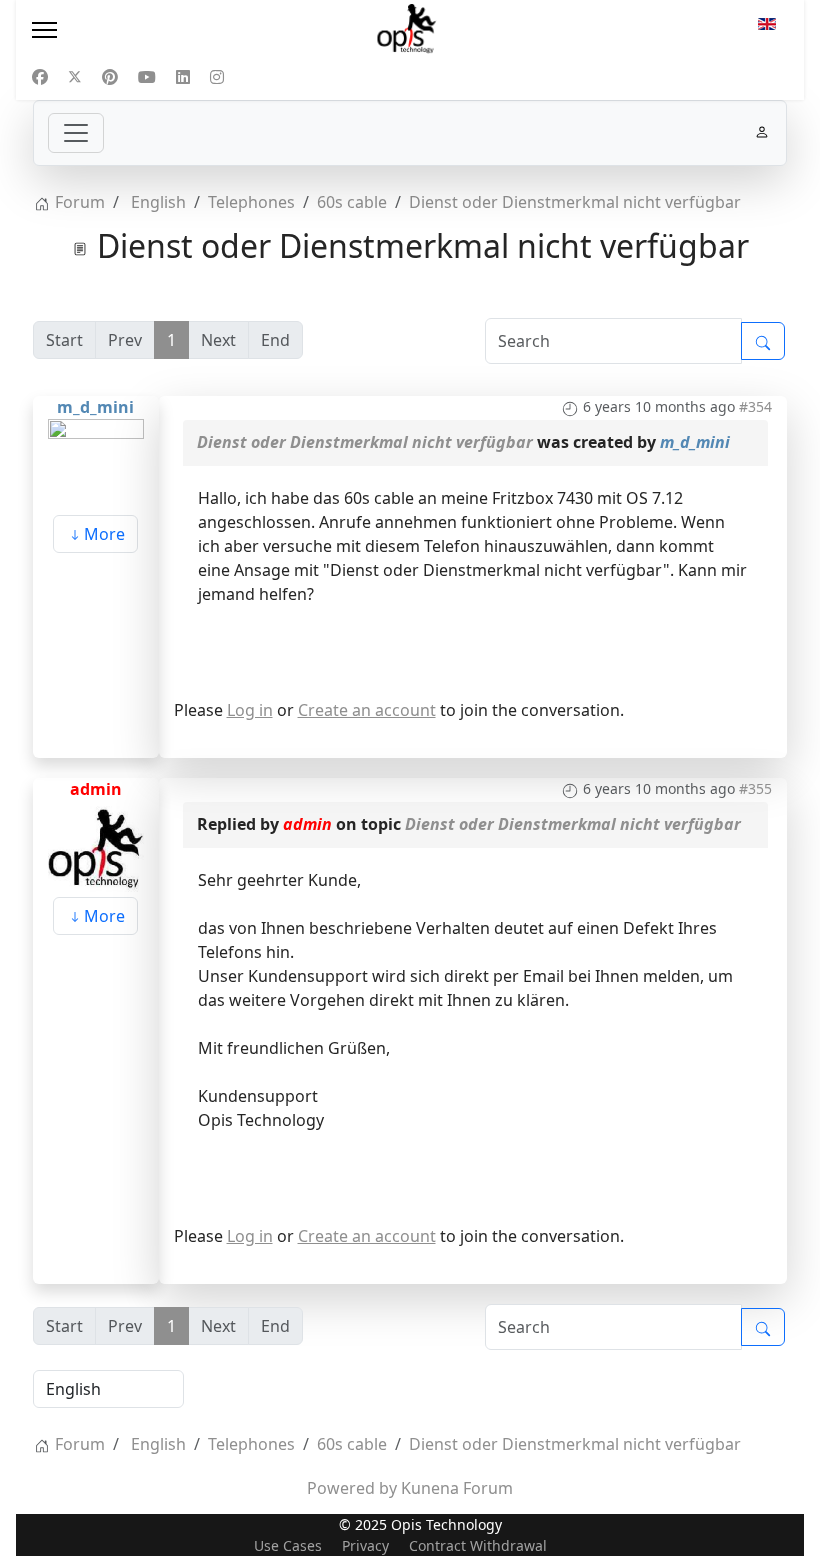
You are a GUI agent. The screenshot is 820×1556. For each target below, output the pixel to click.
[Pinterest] (110, 77)
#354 (755, 406)
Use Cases (288, 1545)
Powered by (352, 1488)
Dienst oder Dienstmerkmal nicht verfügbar (365, 442)
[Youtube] (147, 77)
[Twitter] (75, 77)
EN (767, 30)
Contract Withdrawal (478, 1545)
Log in (250, 710)
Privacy (365, 1545)
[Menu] (146, 30)
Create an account (367, 710)
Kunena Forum (457, 1488)
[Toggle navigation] (76, 133)
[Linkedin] (183, 77)
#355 (755, 788)
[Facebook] (40, 77)
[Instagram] (217, 77)
